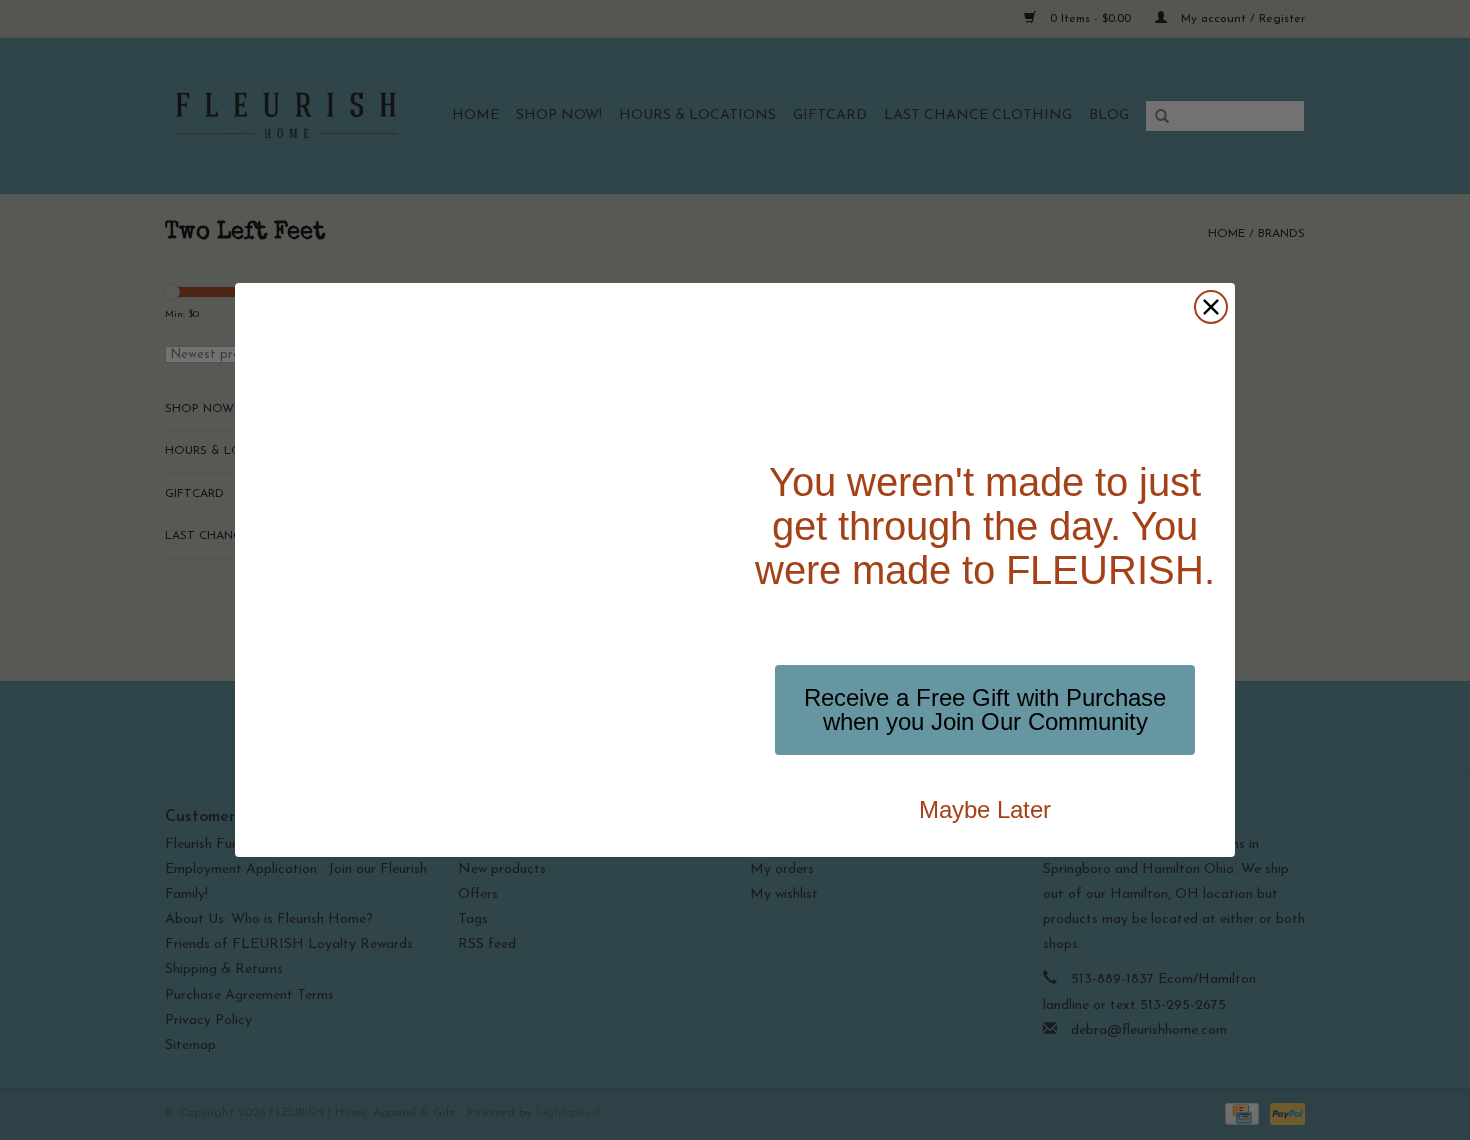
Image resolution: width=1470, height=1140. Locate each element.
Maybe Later (985, 809)
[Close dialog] (1211, 307)
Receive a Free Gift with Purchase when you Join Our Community (985, 709)
